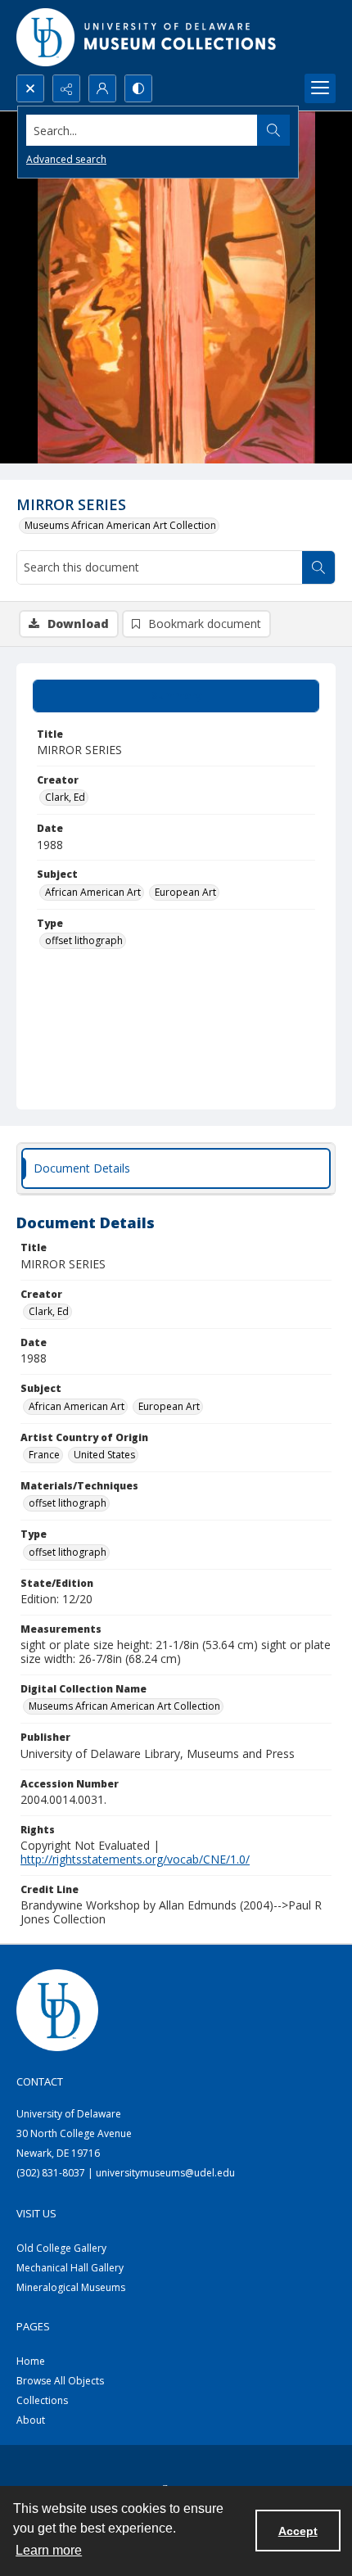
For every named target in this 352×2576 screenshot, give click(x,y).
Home (31, 2361)
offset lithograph (84, 940)
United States (104, 1455)
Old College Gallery (61, 2248)
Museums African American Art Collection (120, 525)
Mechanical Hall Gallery (70, 2268)
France (44, 1455)
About (31, 2420)
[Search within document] (318, 567)
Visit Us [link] (36, 2213)
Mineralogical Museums (71, 2287)
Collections (42, 2400)
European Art (185, 892)
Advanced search (66, 159)
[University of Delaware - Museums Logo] (147, 37)
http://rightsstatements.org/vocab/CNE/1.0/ (135, 1859)
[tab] (176, 696)
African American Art (93, 892)
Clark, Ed (65, 797)
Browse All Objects (60, 2381)
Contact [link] (40, 2081)
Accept (298, 2531)
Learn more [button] (49, 2550)
